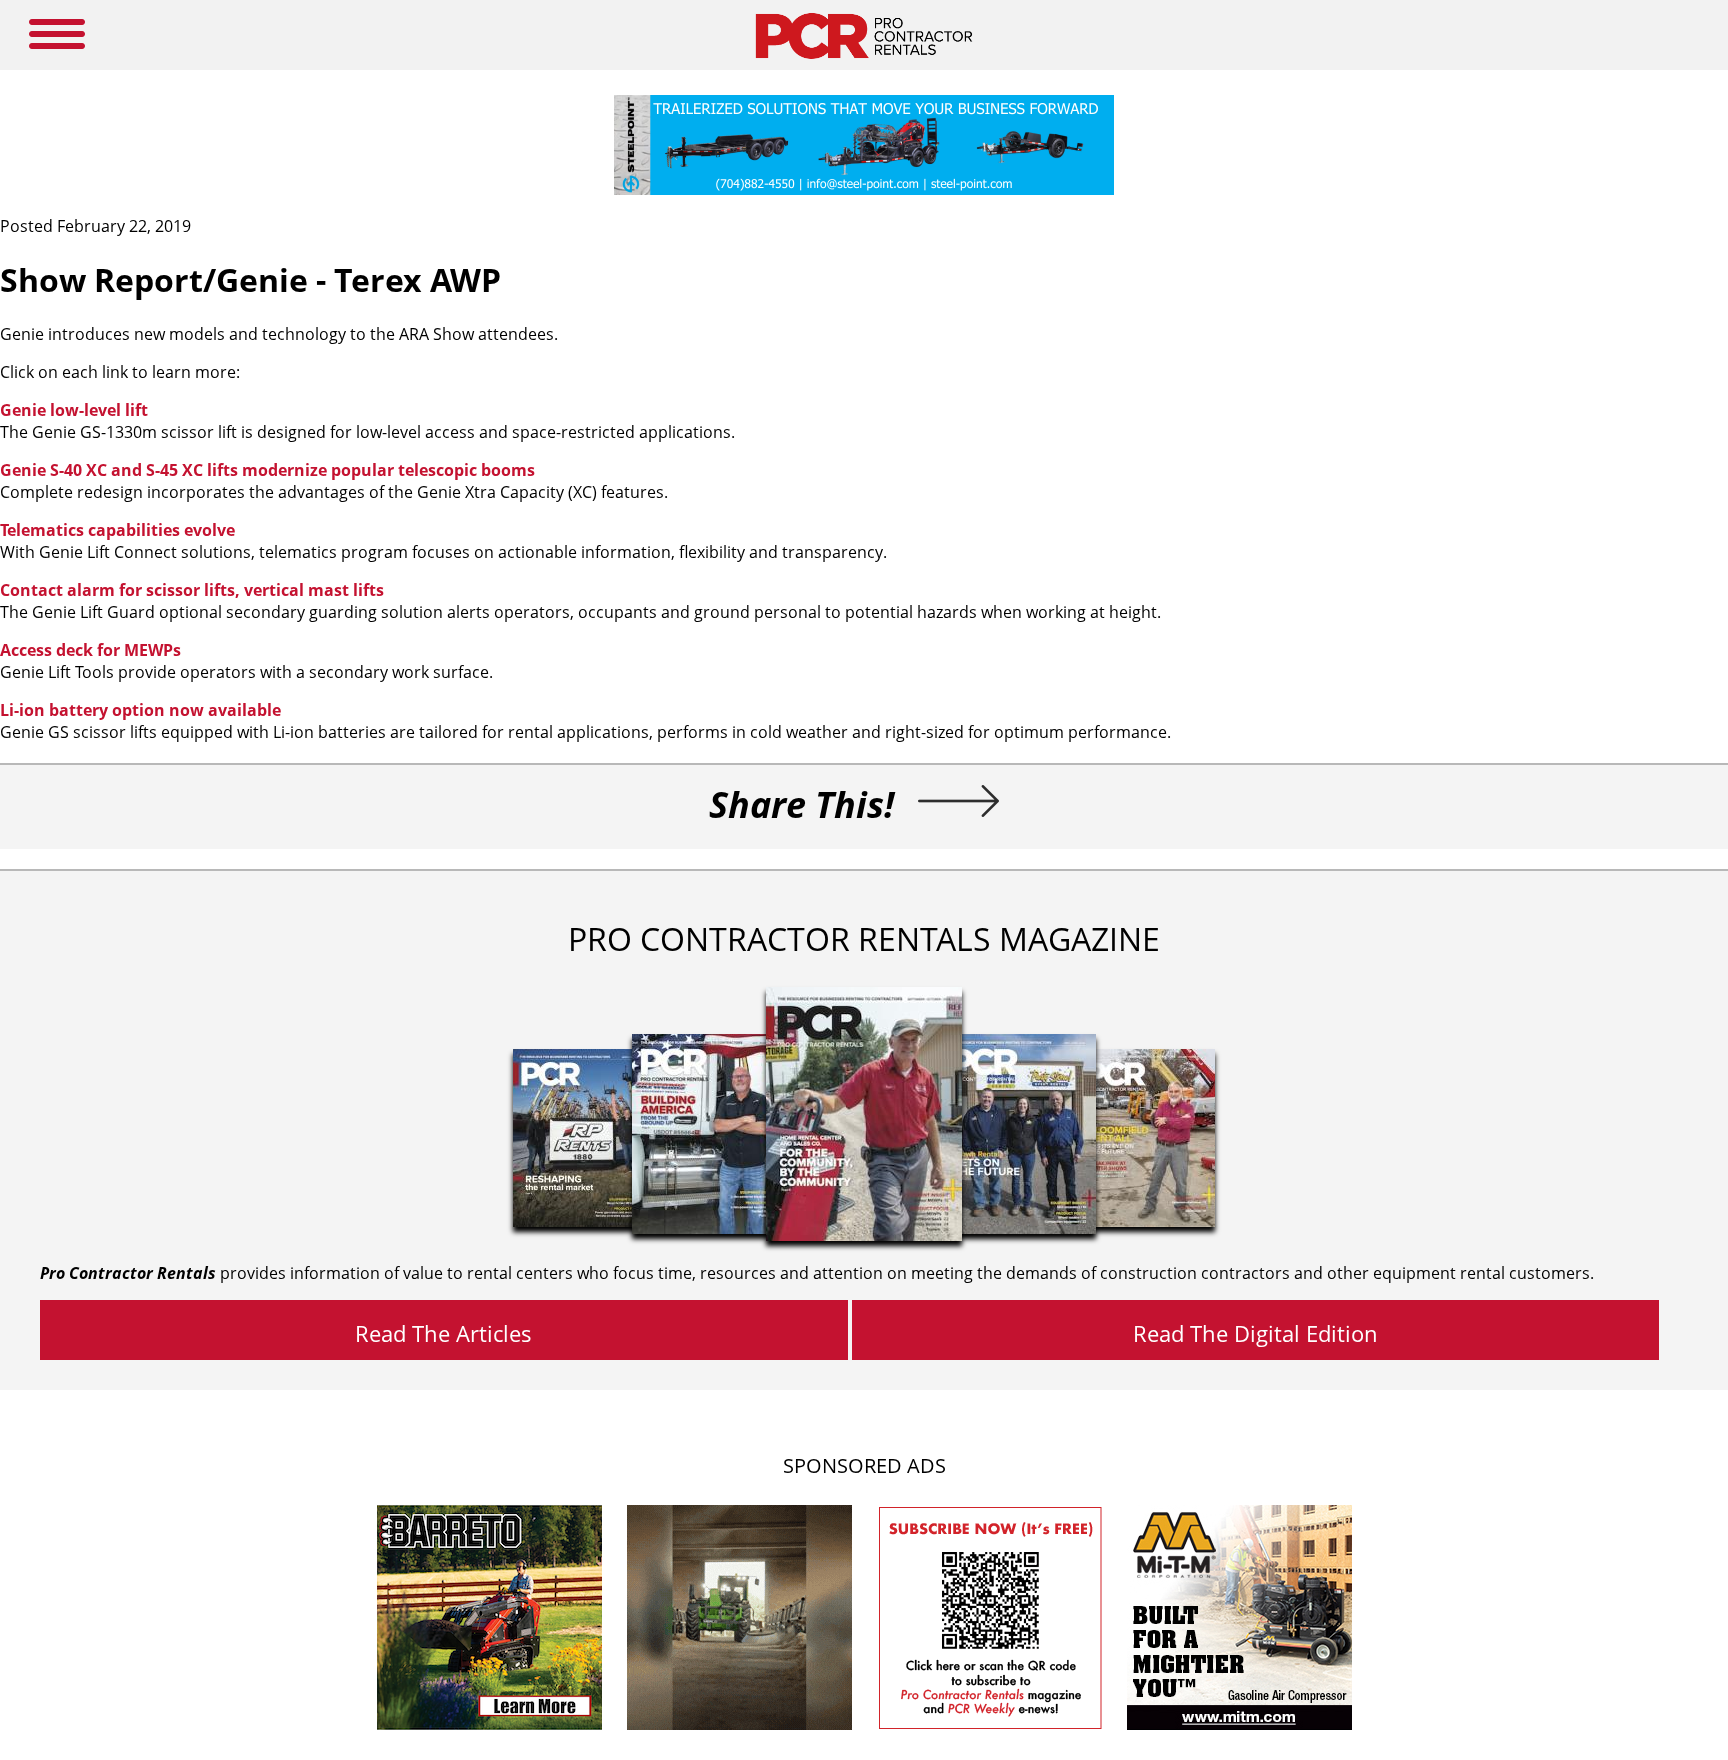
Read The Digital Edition (1255, 1333)
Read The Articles (443, 1333)
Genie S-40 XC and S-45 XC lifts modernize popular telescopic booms (267, 470)
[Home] (863, 64)
